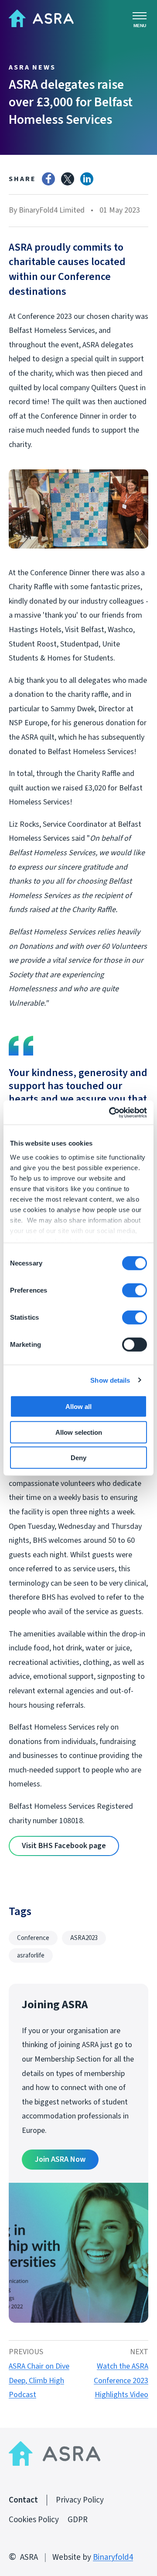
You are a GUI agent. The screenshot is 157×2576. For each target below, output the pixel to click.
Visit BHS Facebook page (64, 1846)
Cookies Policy (34, 2520)
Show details (110, 1380)
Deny (78, 1458)
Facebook (48, 179)
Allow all (78, 1407)
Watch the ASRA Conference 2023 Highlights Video (121, 2380)
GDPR (78, 2520)
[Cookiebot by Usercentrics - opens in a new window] (111, 1112)
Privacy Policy (80, 2500)
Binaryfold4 (113, 2557)
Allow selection (79, 1432)
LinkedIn (87, 179)
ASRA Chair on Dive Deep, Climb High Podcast (39, 2380)
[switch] (135, 1290)
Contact (23, 2500)
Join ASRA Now (60, 2159)
